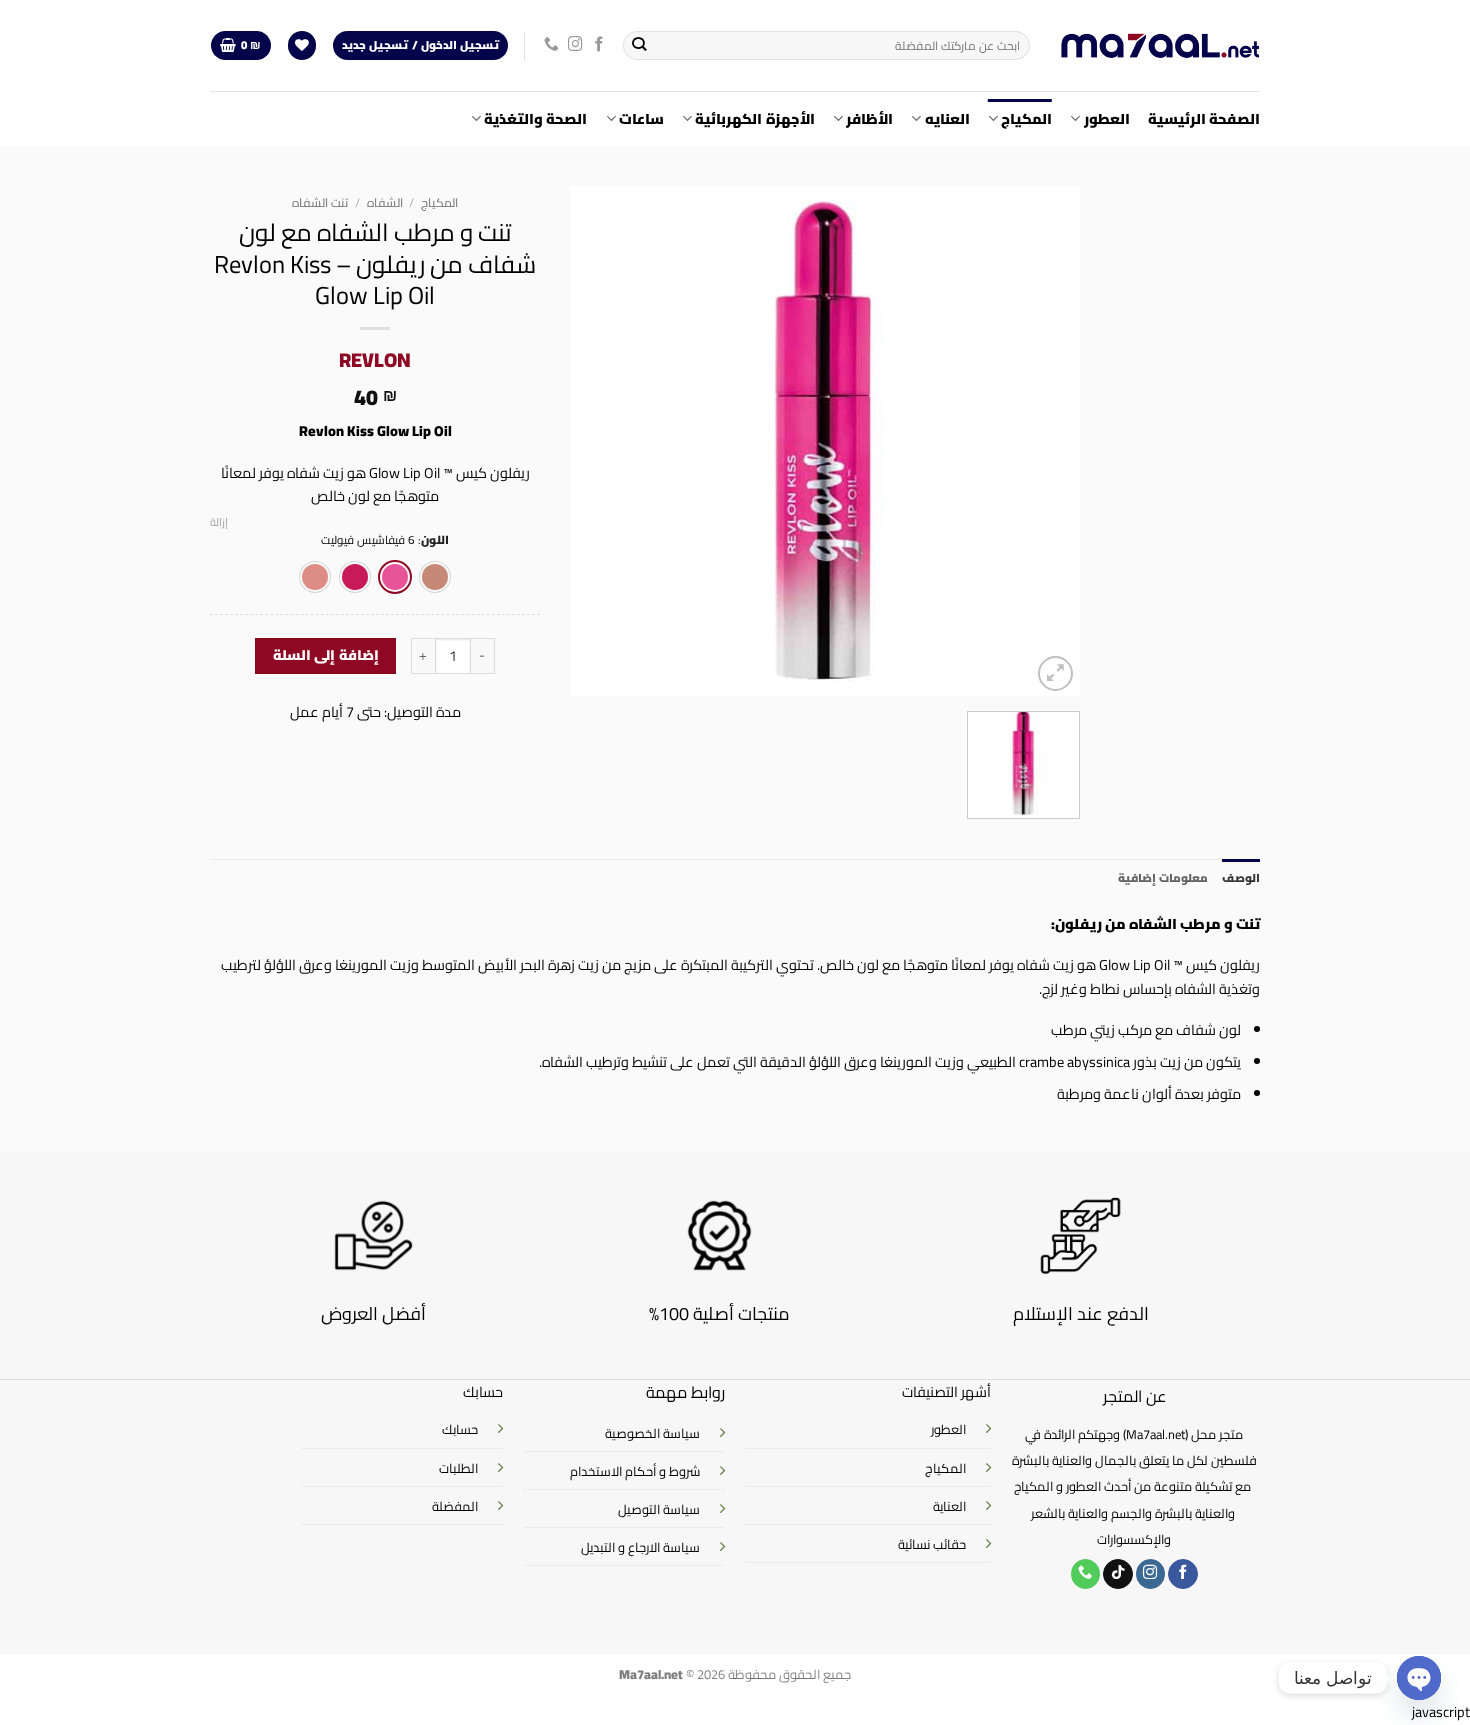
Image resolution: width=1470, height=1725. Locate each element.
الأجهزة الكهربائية (754, 118)
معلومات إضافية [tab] (1163, 878)
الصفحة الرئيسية (1204, 118)
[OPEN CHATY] (1419, 1678)
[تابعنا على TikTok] (1118, 1574)
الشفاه (385, 202)
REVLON (375, 359)
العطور (1106, 118)
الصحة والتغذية (535, 118)
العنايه (947, 118)
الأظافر (869, 118)
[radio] (435, 577)
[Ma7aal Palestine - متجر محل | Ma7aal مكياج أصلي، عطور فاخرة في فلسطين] (1160, 46)
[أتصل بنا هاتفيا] (551, 45)
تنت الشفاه (320, 202)
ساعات (641, 118)
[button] (240, 46)
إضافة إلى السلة (326, 655)
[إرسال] (639, 45)
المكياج (1026, 118)
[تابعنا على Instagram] (575, 45)
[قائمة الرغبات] (302, 46)
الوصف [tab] (1241, 878)
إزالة (219, 522)
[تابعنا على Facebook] (599, 45)
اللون (435, 540)
